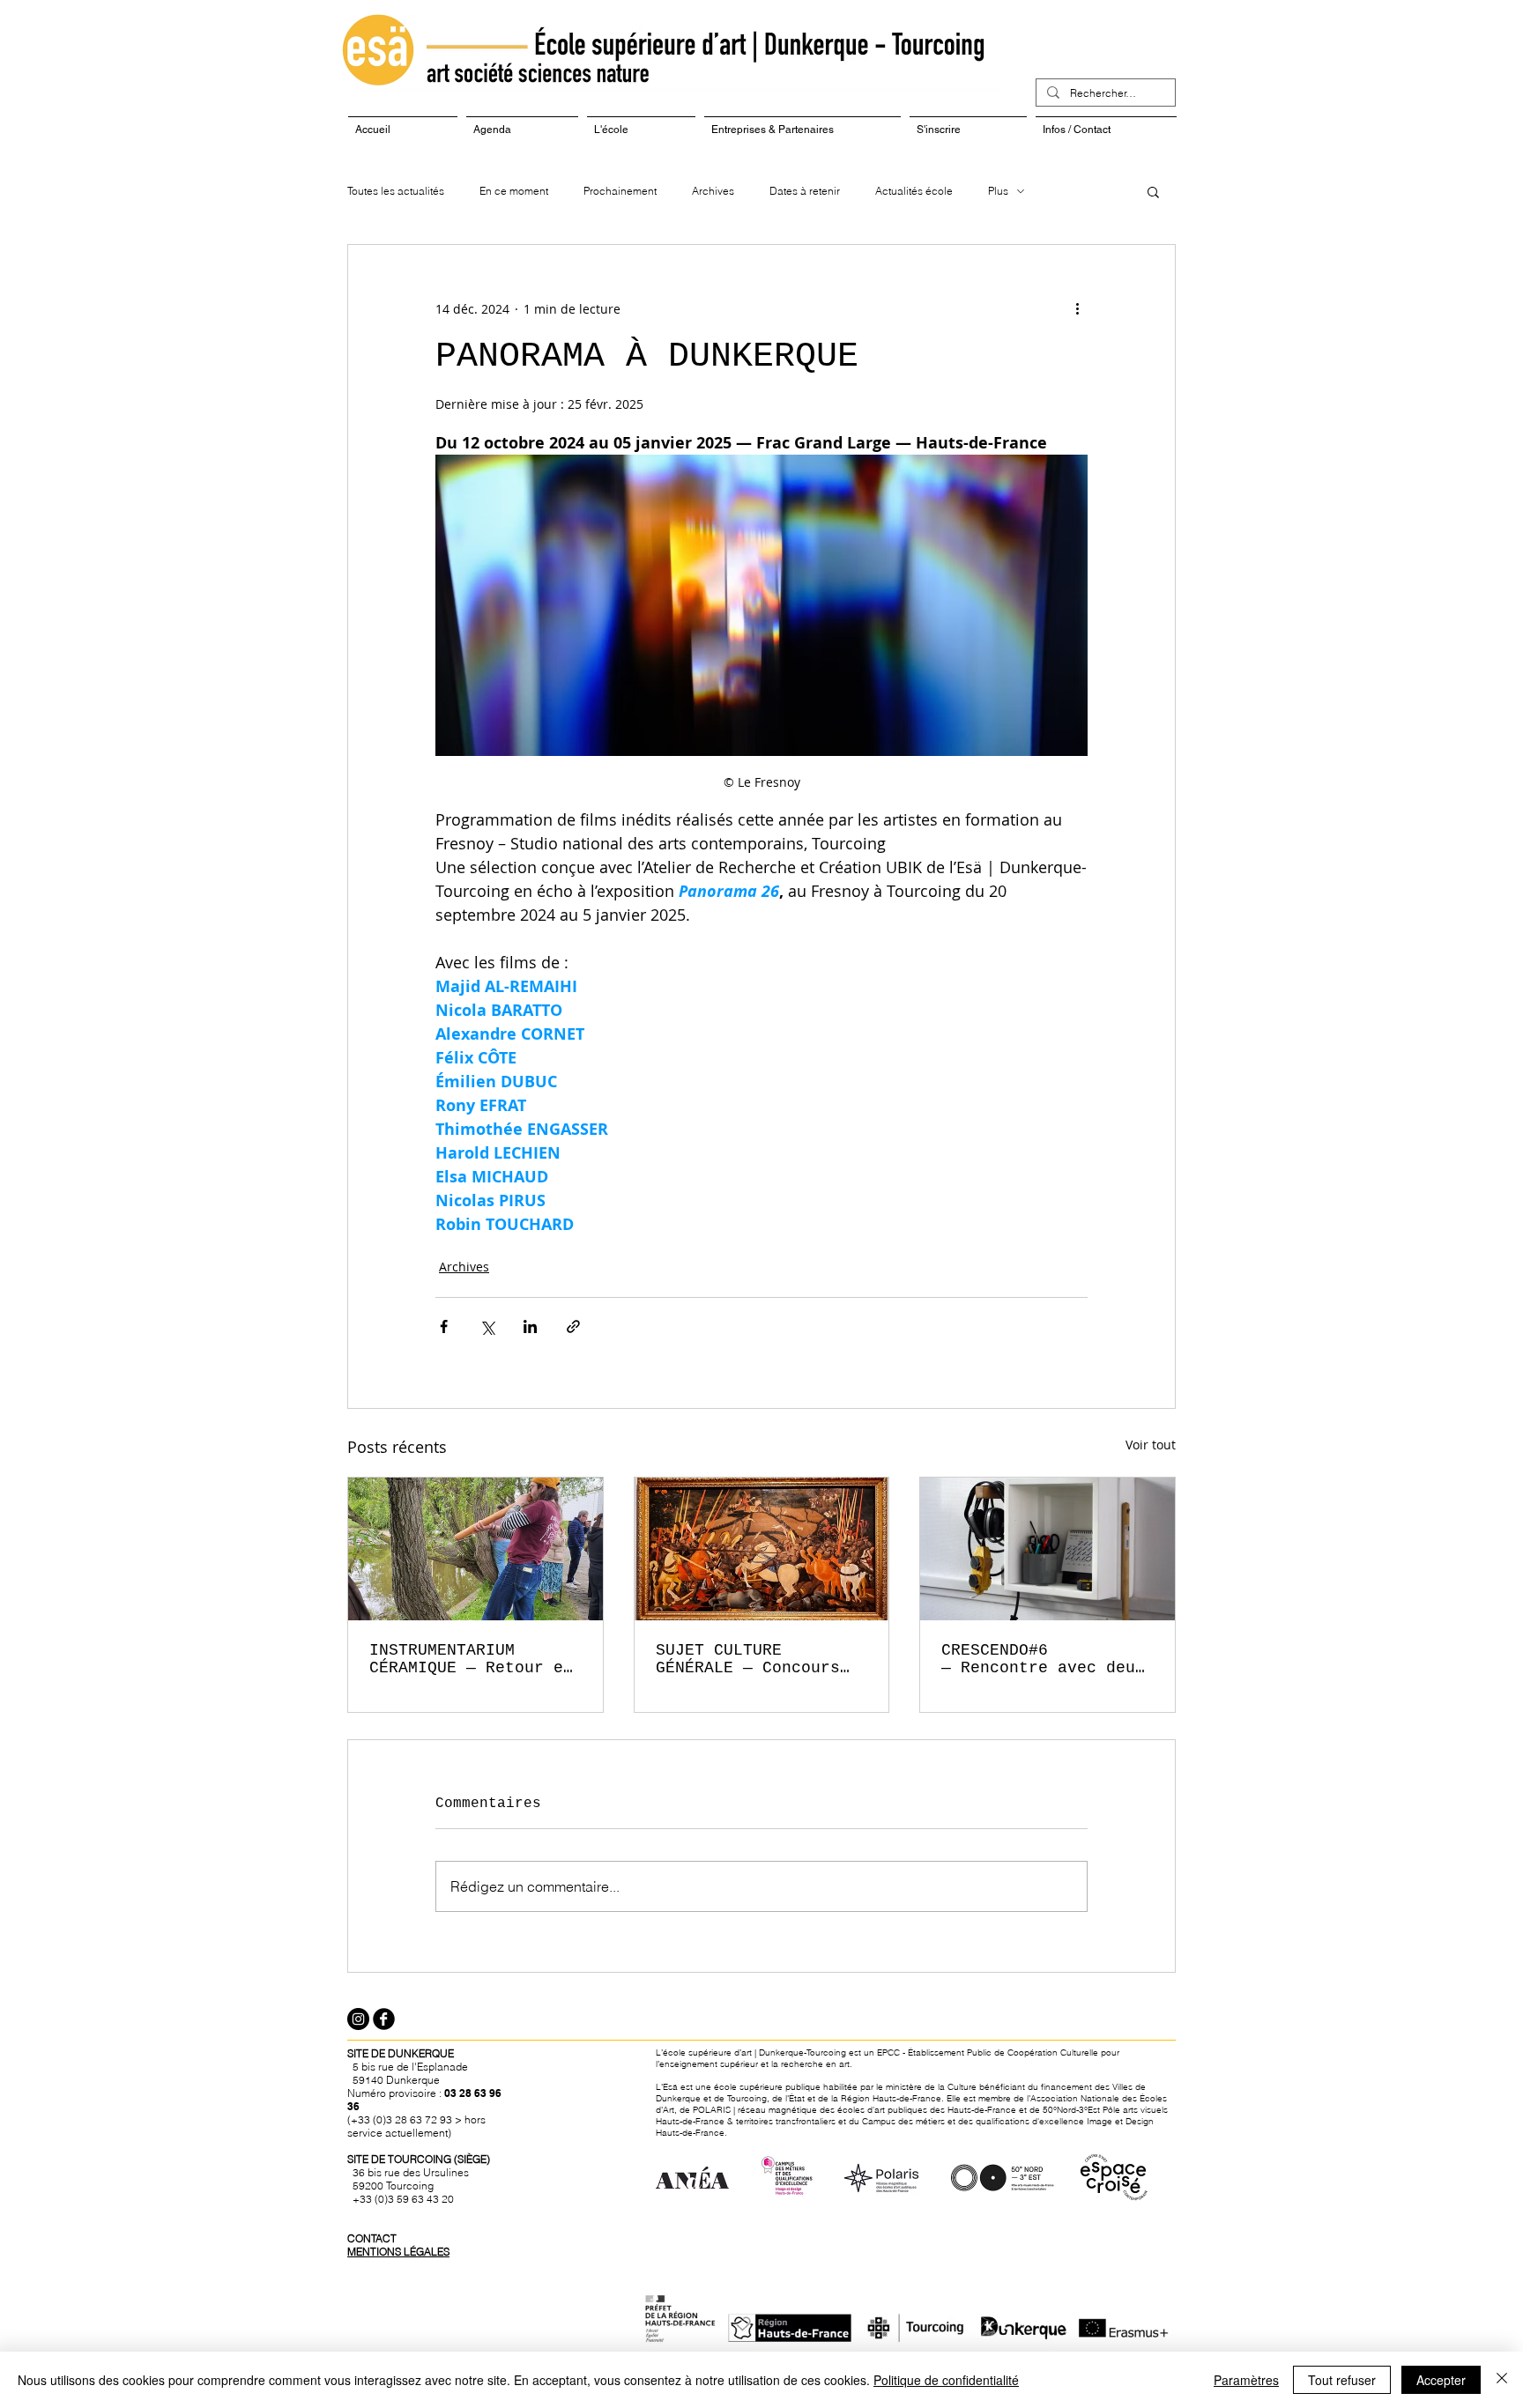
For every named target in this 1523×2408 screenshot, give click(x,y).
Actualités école (914, 191)
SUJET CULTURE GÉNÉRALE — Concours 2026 (748, 1659)
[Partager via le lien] (573, 1326)
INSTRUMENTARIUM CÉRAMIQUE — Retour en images (471, 1659)
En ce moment (514, 191)
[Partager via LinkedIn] (530, 1326)
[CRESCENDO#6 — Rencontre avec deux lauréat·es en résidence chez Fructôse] (1048, 1549)
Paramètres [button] (1246, 2380)
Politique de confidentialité (946, 2380)
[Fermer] (1502, 2380)
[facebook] (384, 2019)
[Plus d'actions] (1077, 308)
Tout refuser (1342, 2380)
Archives (713, 191)
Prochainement (620, 191)
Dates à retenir (805, 191)
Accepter (1441, 2380)
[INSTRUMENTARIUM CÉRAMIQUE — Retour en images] (475, 1549)
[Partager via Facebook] (444, 1326)
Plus (998, 191)
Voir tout (1151, 1445)
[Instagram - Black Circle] (358, 2019)
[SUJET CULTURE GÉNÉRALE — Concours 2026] (762, 1549)
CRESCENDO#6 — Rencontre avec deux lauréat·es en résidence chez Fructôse (1043, 1659)
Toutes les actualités (396, 191)
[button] (1153, 191)
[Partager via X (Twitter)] (487, 1326)
